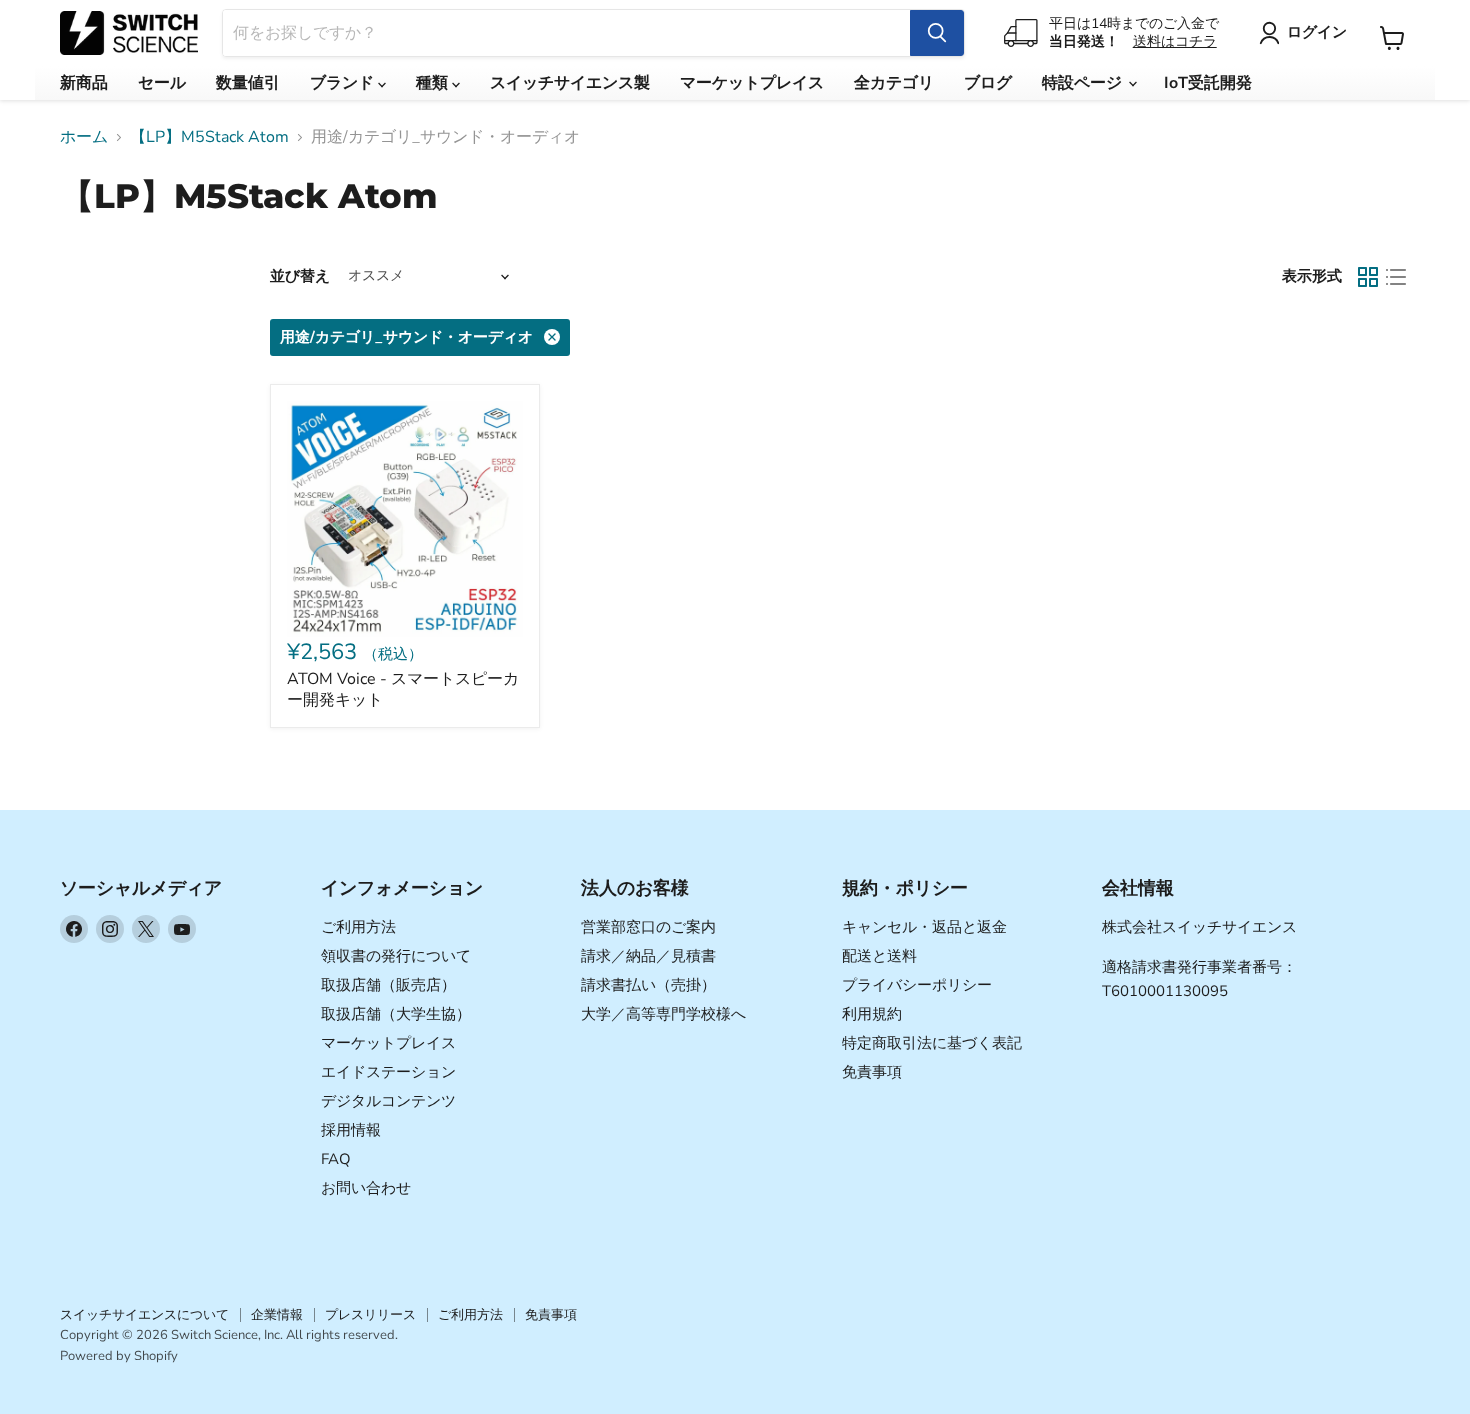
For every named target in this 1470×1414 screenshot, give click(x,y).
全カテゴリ (894, 83)
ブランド (344, 83)
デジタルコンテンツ (388, 1101)
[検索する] (937, 33)
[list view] (1396, 277)
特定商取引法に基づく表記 (932, 1043)
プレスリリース (370, 1315)
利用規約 (872, 1014)
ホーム (84, 137)
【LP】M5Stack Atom (209, 137)
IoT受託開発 (1208, 83)
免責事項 (872, 1072)
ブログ (988, 83)
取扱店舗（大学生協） (396, 1014)
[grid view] (1368, 277)
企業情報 (277, 1315)
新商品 (84, 83)
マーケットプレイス (752, 83)
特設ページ (1084, 83)
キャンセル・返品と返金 (924, 927)
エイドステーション (388, 1072)
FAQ (336, 1159)
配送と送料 (879, 956)
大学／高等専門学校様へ (663, 1014)
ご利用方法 (358, 927)
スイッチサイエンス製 (570, 83)
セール (162, 83)
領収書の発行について (396, 956)
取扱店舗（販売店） (388, 985)
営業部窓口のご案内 (648, 927)
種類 (434, 83)
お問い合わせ (366, 1188)
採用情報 (351, 1130)
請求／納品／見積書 (648, 956)
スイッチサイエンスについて (144, 1315)
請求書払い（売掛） (648, 985)
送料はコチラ (1175, 41)
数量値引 (248, 83)
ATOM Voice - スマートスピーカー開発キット (403, 689)
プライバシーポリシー (917, 985)
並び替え (300, 276)
